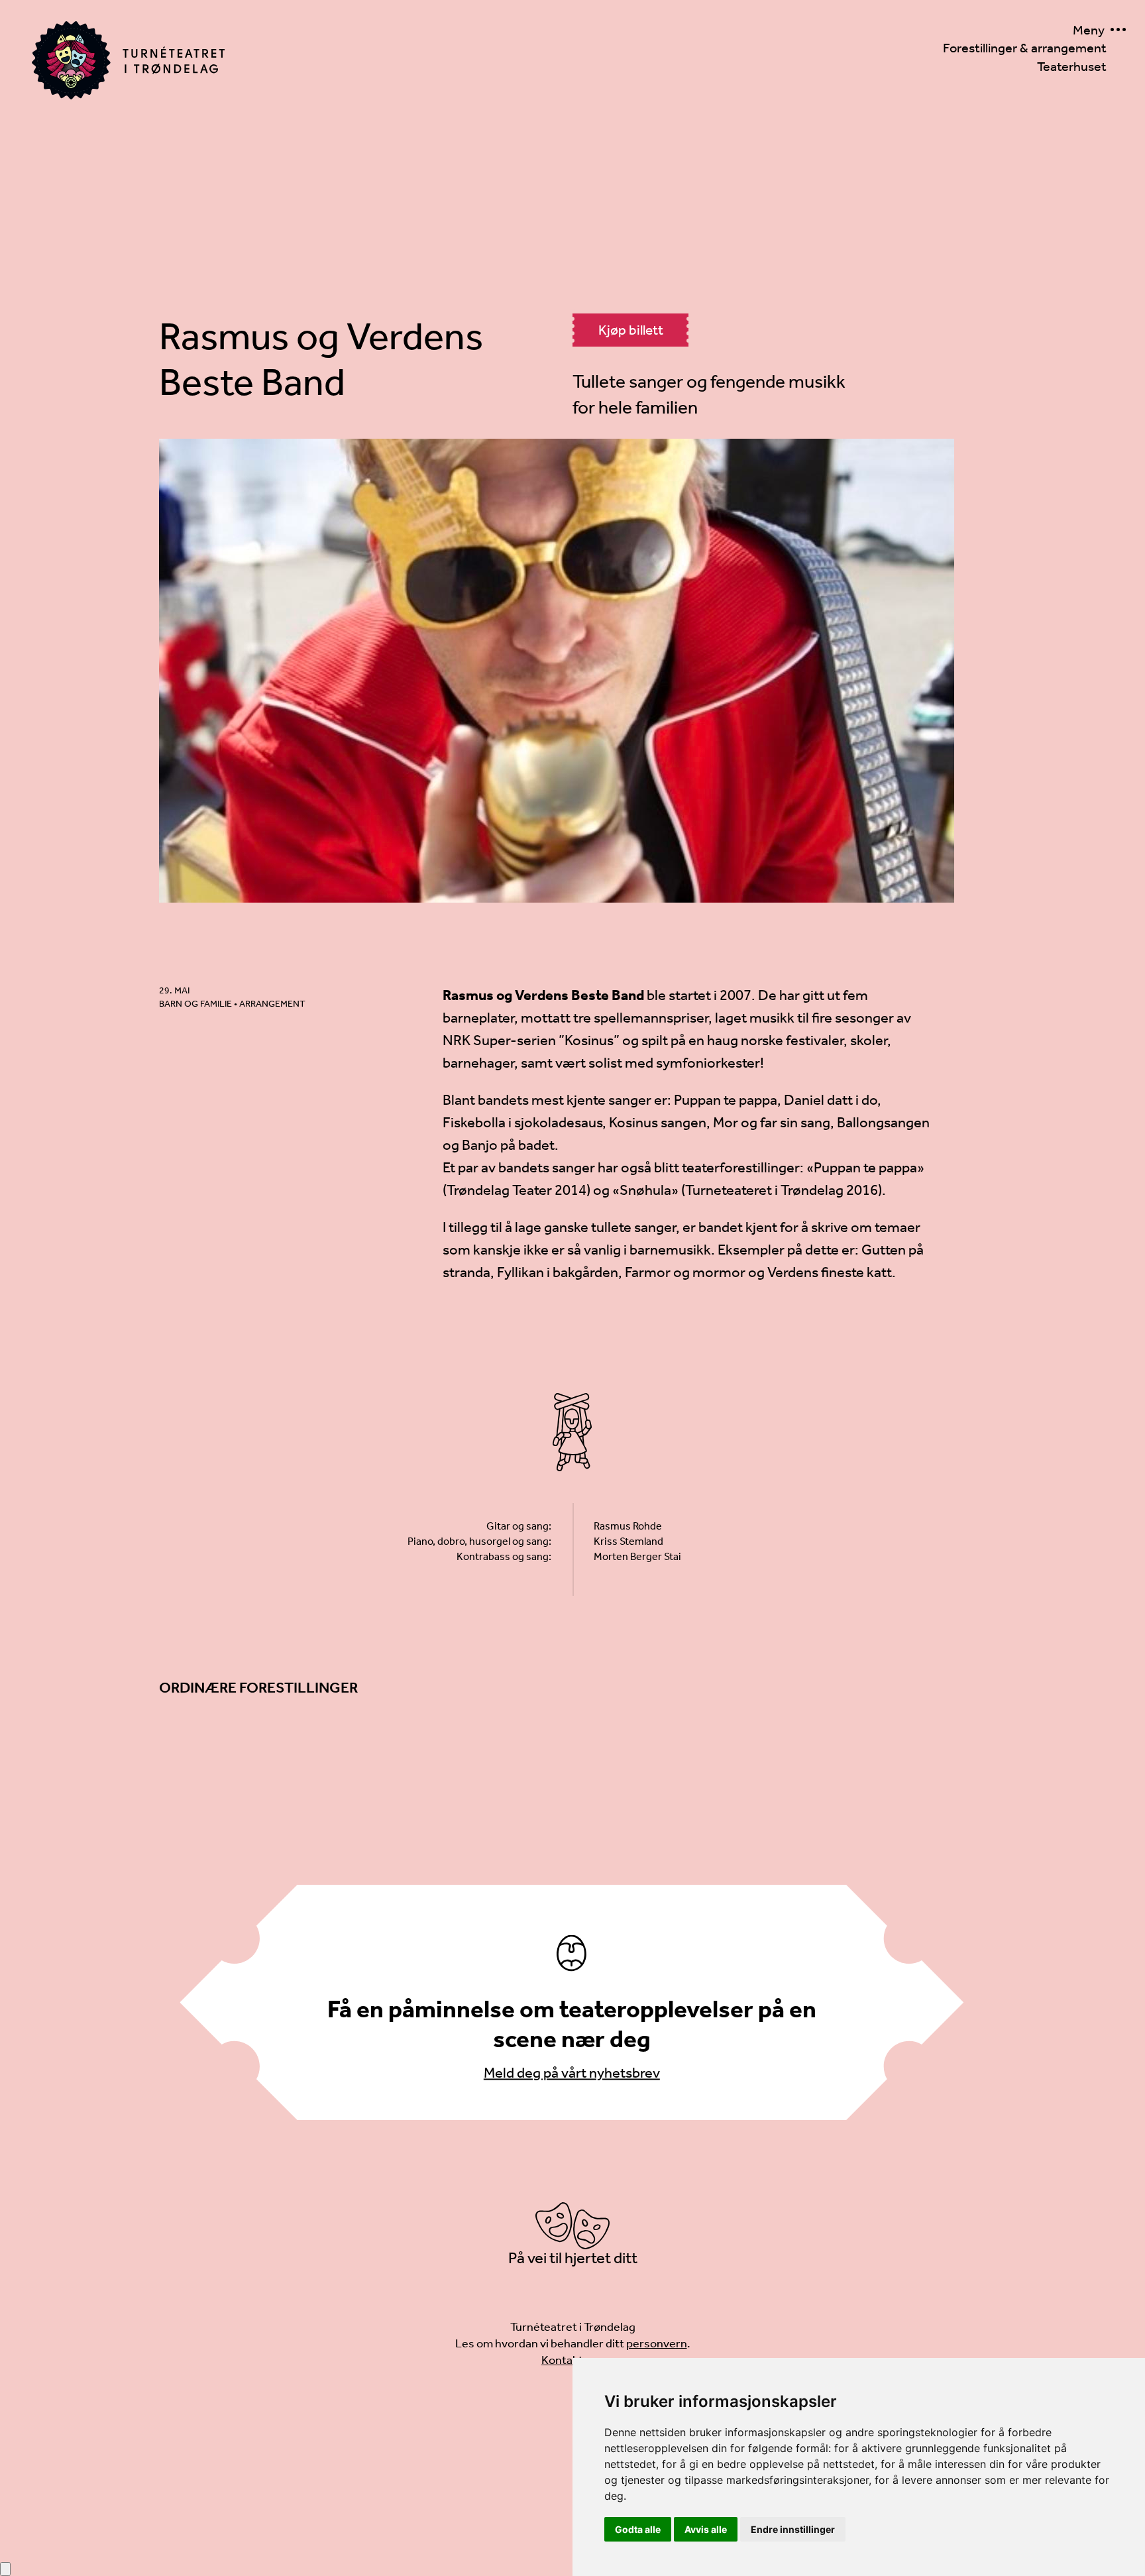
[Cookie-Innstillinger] (5, 2569)
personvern (657, 2343)
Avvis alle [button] (706, 2529)
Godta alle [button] (638, 2529)
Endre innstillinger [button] (793, 2529)
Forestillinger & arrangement (1025, 48)
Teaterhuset (1072, 66)
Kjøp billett (631, 330)
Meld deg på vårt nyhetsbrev (572, 2072)
